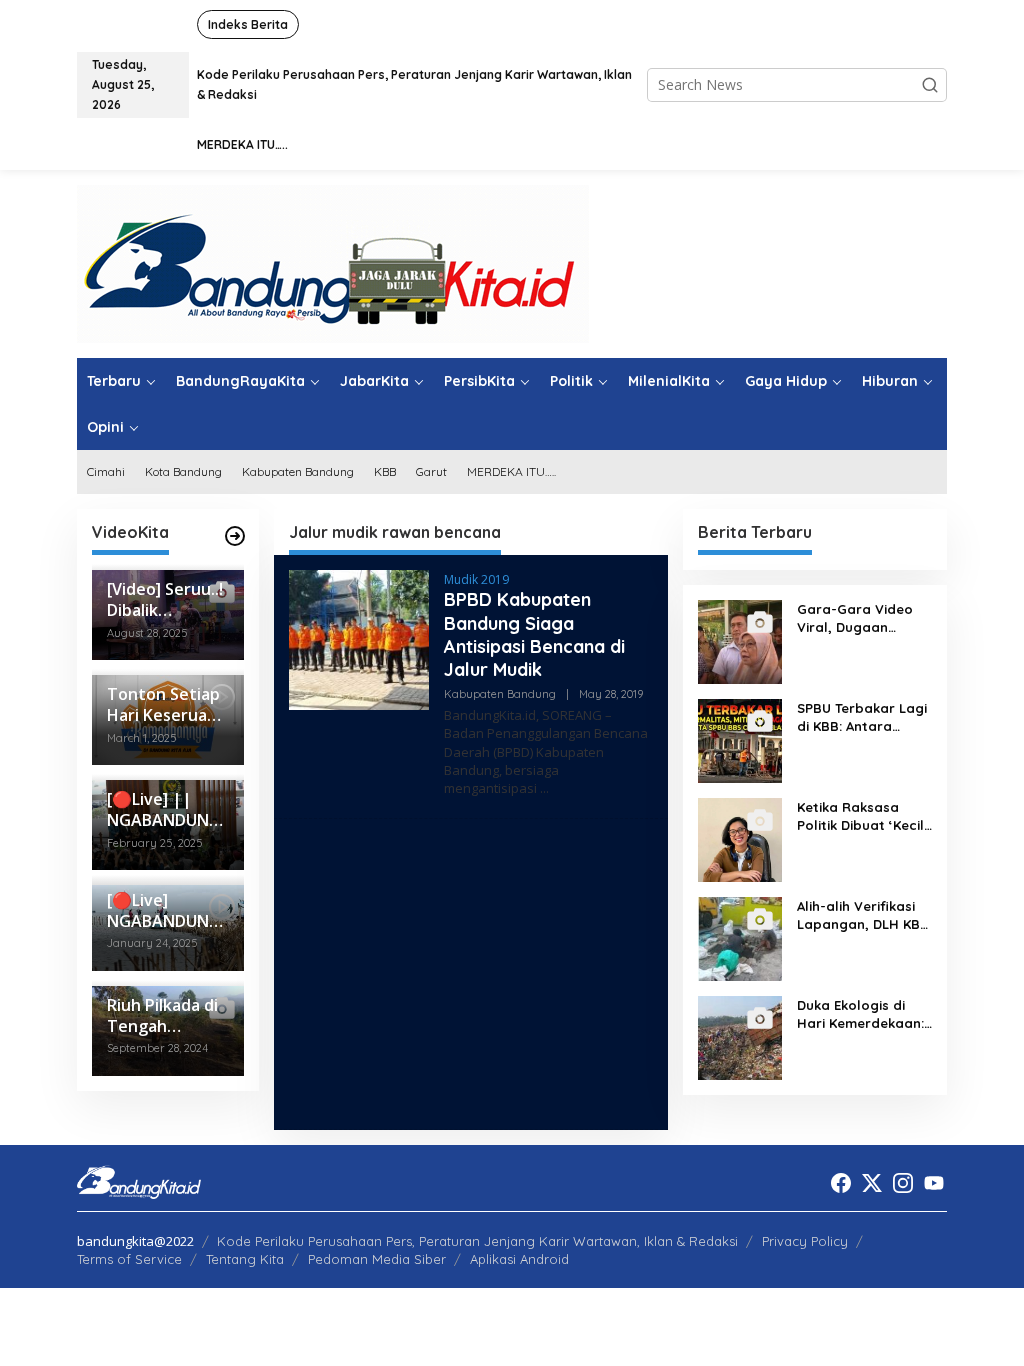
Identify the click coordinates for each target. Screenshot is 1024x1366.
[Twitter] (872, 1183)
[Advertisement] (471, 974)
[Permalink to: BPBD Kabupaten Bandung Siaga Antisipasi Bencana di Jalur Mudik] (359, 638)
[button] (930, 85)
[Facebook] (841, 1183)
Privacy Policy (805, 1241)
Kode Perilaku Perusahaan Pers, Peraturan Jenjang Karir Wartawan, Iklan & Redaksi (477, 1241)
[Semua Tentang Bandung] (333, 262)
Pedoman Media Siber (377, 1259)
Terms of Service (129, 1259)
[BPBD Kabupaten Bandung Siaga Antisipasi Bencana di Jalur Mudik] (544, 788)
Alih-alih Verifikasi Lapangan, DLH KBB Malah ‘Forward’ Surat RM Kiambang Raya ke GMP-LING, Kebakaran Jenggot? (863, 915)
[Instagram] (903, 1183)
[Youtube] (934, 1183)
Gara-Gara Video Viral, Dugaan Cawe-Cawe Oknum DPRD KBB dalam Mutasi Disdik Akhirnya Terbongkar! (860, 618)
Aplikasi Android (519, 1259)
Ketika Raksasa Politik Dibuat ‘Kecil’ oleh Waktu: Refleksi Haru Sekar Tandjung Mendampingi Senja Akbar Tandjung (864, 816)
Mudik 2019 (476, 579)
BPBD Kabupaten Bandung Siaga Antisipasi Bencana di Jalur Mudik (534, 634)
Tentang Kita (245, 1259)
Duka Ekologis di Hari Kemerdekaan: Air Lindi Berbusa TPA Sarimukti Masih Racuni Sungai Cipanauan (862, 1014)
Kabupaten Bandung (500, 694)
